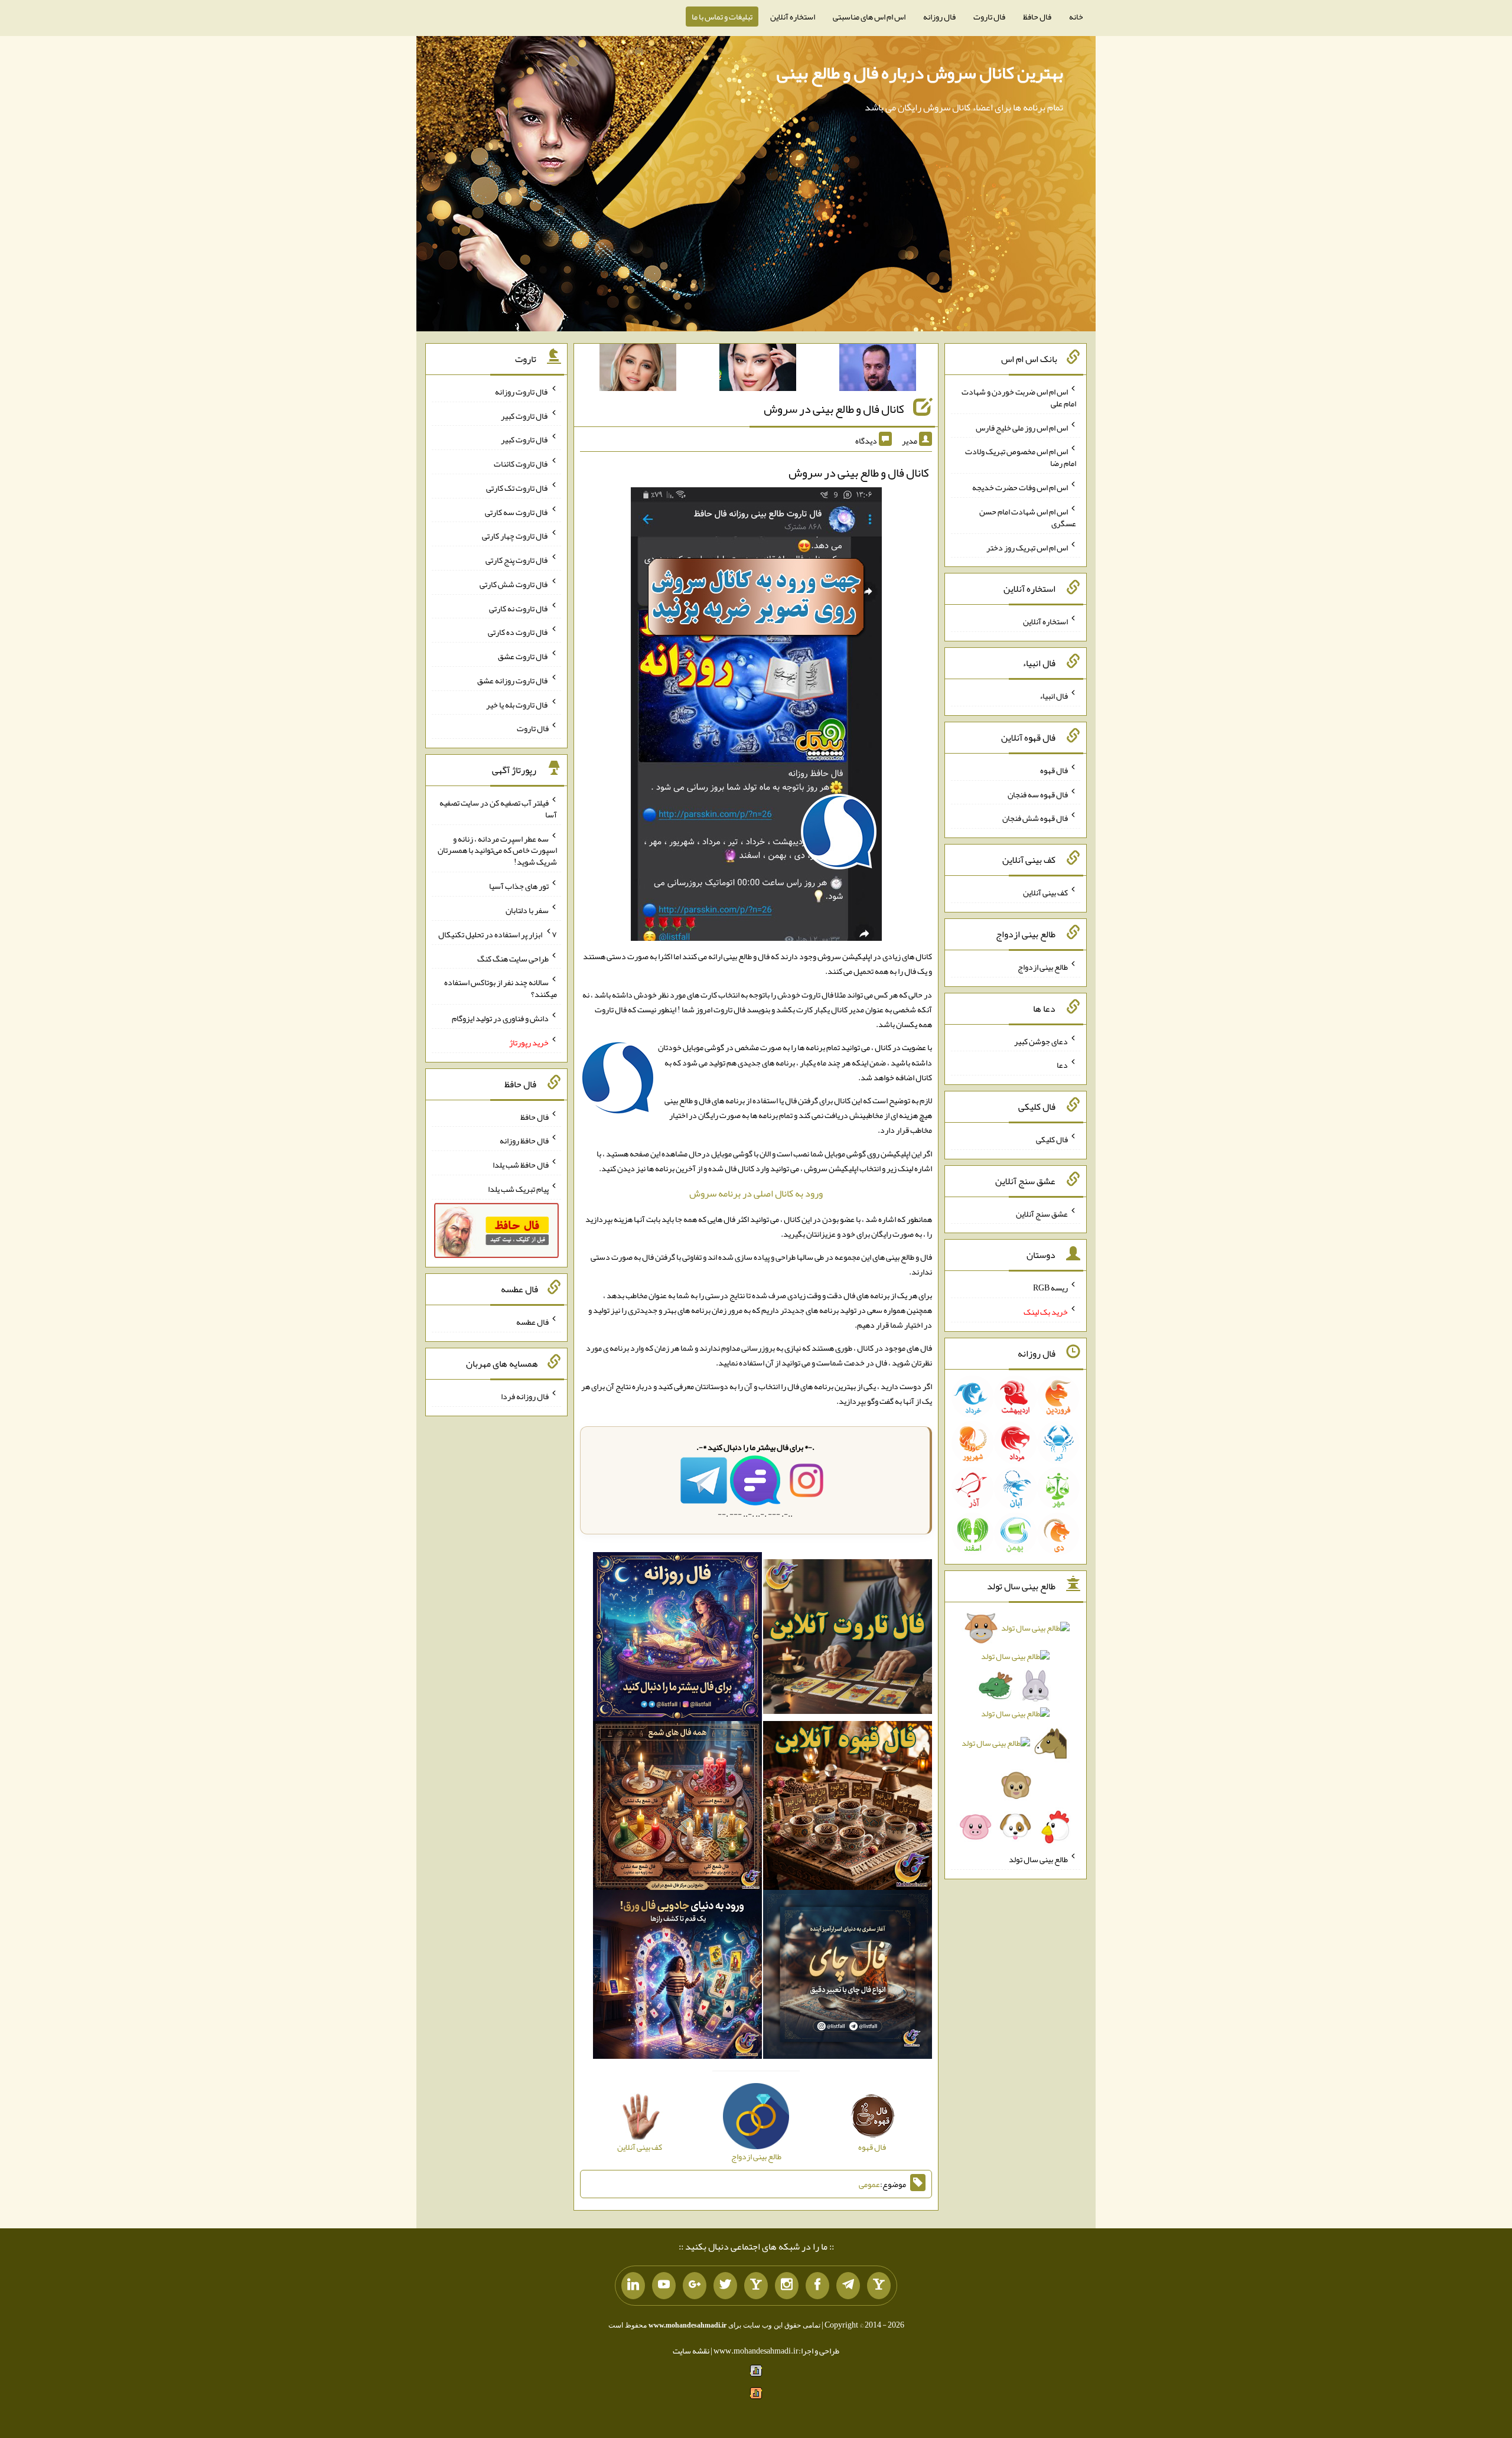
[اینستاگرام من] (787, 2286)
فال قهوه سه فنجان (1038, 794)
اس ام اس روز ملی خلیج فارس (1022, 427)
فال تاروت (989, 17)
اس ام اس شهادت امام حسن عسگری (1028, 517)
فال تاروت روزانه (522, 392)
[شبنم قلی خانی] (638, 370)
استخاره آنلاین (793, 17)
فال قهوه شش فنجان (1035, 818)
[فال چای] (848, 1977)
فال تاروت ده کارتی (518, 632)
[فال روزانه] (677, 1639)
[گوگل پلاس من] (695, 2286)
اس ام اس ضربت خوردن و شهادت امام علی (1019, 397)
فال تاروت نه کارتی (519, 608)
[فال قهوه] (848, 1808)
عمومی (869, 2184)
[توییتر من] (725, 2286)
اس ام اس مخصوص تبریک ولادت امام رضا (1021, 457)
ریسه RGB (1050, 1288)
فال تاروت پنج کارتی (517, 560)
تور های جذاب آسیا (519, 886)
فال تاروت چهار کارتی (515, 536)
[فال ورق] (677, 1977)
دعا (1062, 1065)
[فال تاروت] (848, 1639)
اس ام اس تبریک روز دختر (1027, 547)
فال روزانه (939, 17)
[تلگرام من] (848, 2286)
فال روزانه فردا (525, 1396)
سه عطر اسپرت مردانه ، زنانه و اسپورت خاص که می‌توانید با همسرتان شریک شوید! (497, 850)
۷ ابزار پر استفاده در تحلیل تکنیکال (498, 934)
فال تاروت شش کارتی (514, 584)
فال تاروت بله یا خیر (517, 704)
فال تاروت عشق (523, 656)
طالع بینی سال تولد (1038, 1859)
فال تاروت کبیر (525, 415)
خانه (1076, 17)
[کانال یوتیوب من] (664, 2286)
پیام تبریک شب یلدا (518, 1189)
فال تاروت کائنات (521, 464)
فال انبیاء (1054, 696)
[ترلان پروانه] (758, 370)
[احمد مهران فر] (878, 370)
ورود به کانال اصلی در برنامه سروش (756, 1193)
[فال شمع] (677, 1808)
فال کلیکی (1052, 1139)
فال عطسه (532, 1322)
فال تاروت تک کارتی (517, 488)
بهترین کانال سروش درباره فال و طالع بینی (920, 73)
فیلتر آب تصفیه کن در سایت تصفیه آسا (498, 809)
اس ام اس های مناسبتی (869, 17)
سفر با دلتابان (527, 910)
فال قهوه (1054, 770)
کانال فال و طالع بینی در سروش (834, 409)
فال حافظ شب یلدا (521, 1165)
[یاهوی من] (879, 2286)
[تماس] (756, 2286)
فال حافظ (1037, 17)
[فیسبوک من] (817, 2286)
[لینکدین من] (633, 2286)
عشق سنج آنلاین (1042, 1213)
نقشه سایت (691, 2351)
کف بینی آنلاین (1045, 892)
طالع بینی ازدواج (1043, 967)
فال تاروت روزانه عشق (513, 680)
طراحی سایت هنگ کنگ (513, 958)
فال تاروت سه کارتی (517, 511)
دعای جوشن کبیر (1041, 1041)
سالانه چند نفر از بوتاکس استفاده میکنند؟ (501, 988)
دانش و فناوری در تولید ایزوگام (500, 1018)
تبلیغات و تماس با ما (722, 17)
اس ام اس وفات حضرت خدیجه (1020, 487)
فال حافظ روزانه (524, 1140)
